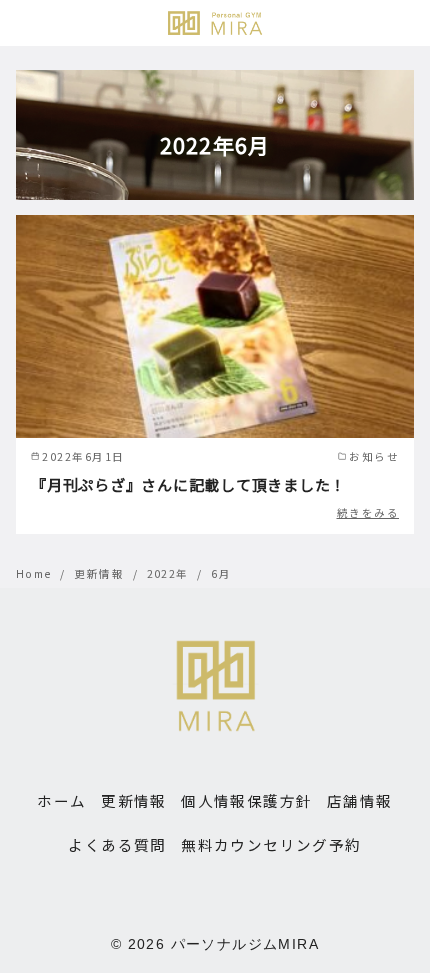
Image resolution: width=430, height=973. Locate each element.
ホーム (61, 800)
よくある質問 (117, 844)
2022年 (169, 573)
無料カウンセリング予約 (271, 844)
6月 (221, 573)
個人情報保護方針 (246, 800)
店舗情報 (360, 800)
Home (35, 573)
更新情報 (100, 573)
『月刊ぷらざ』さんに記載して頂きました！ (188, 484)
